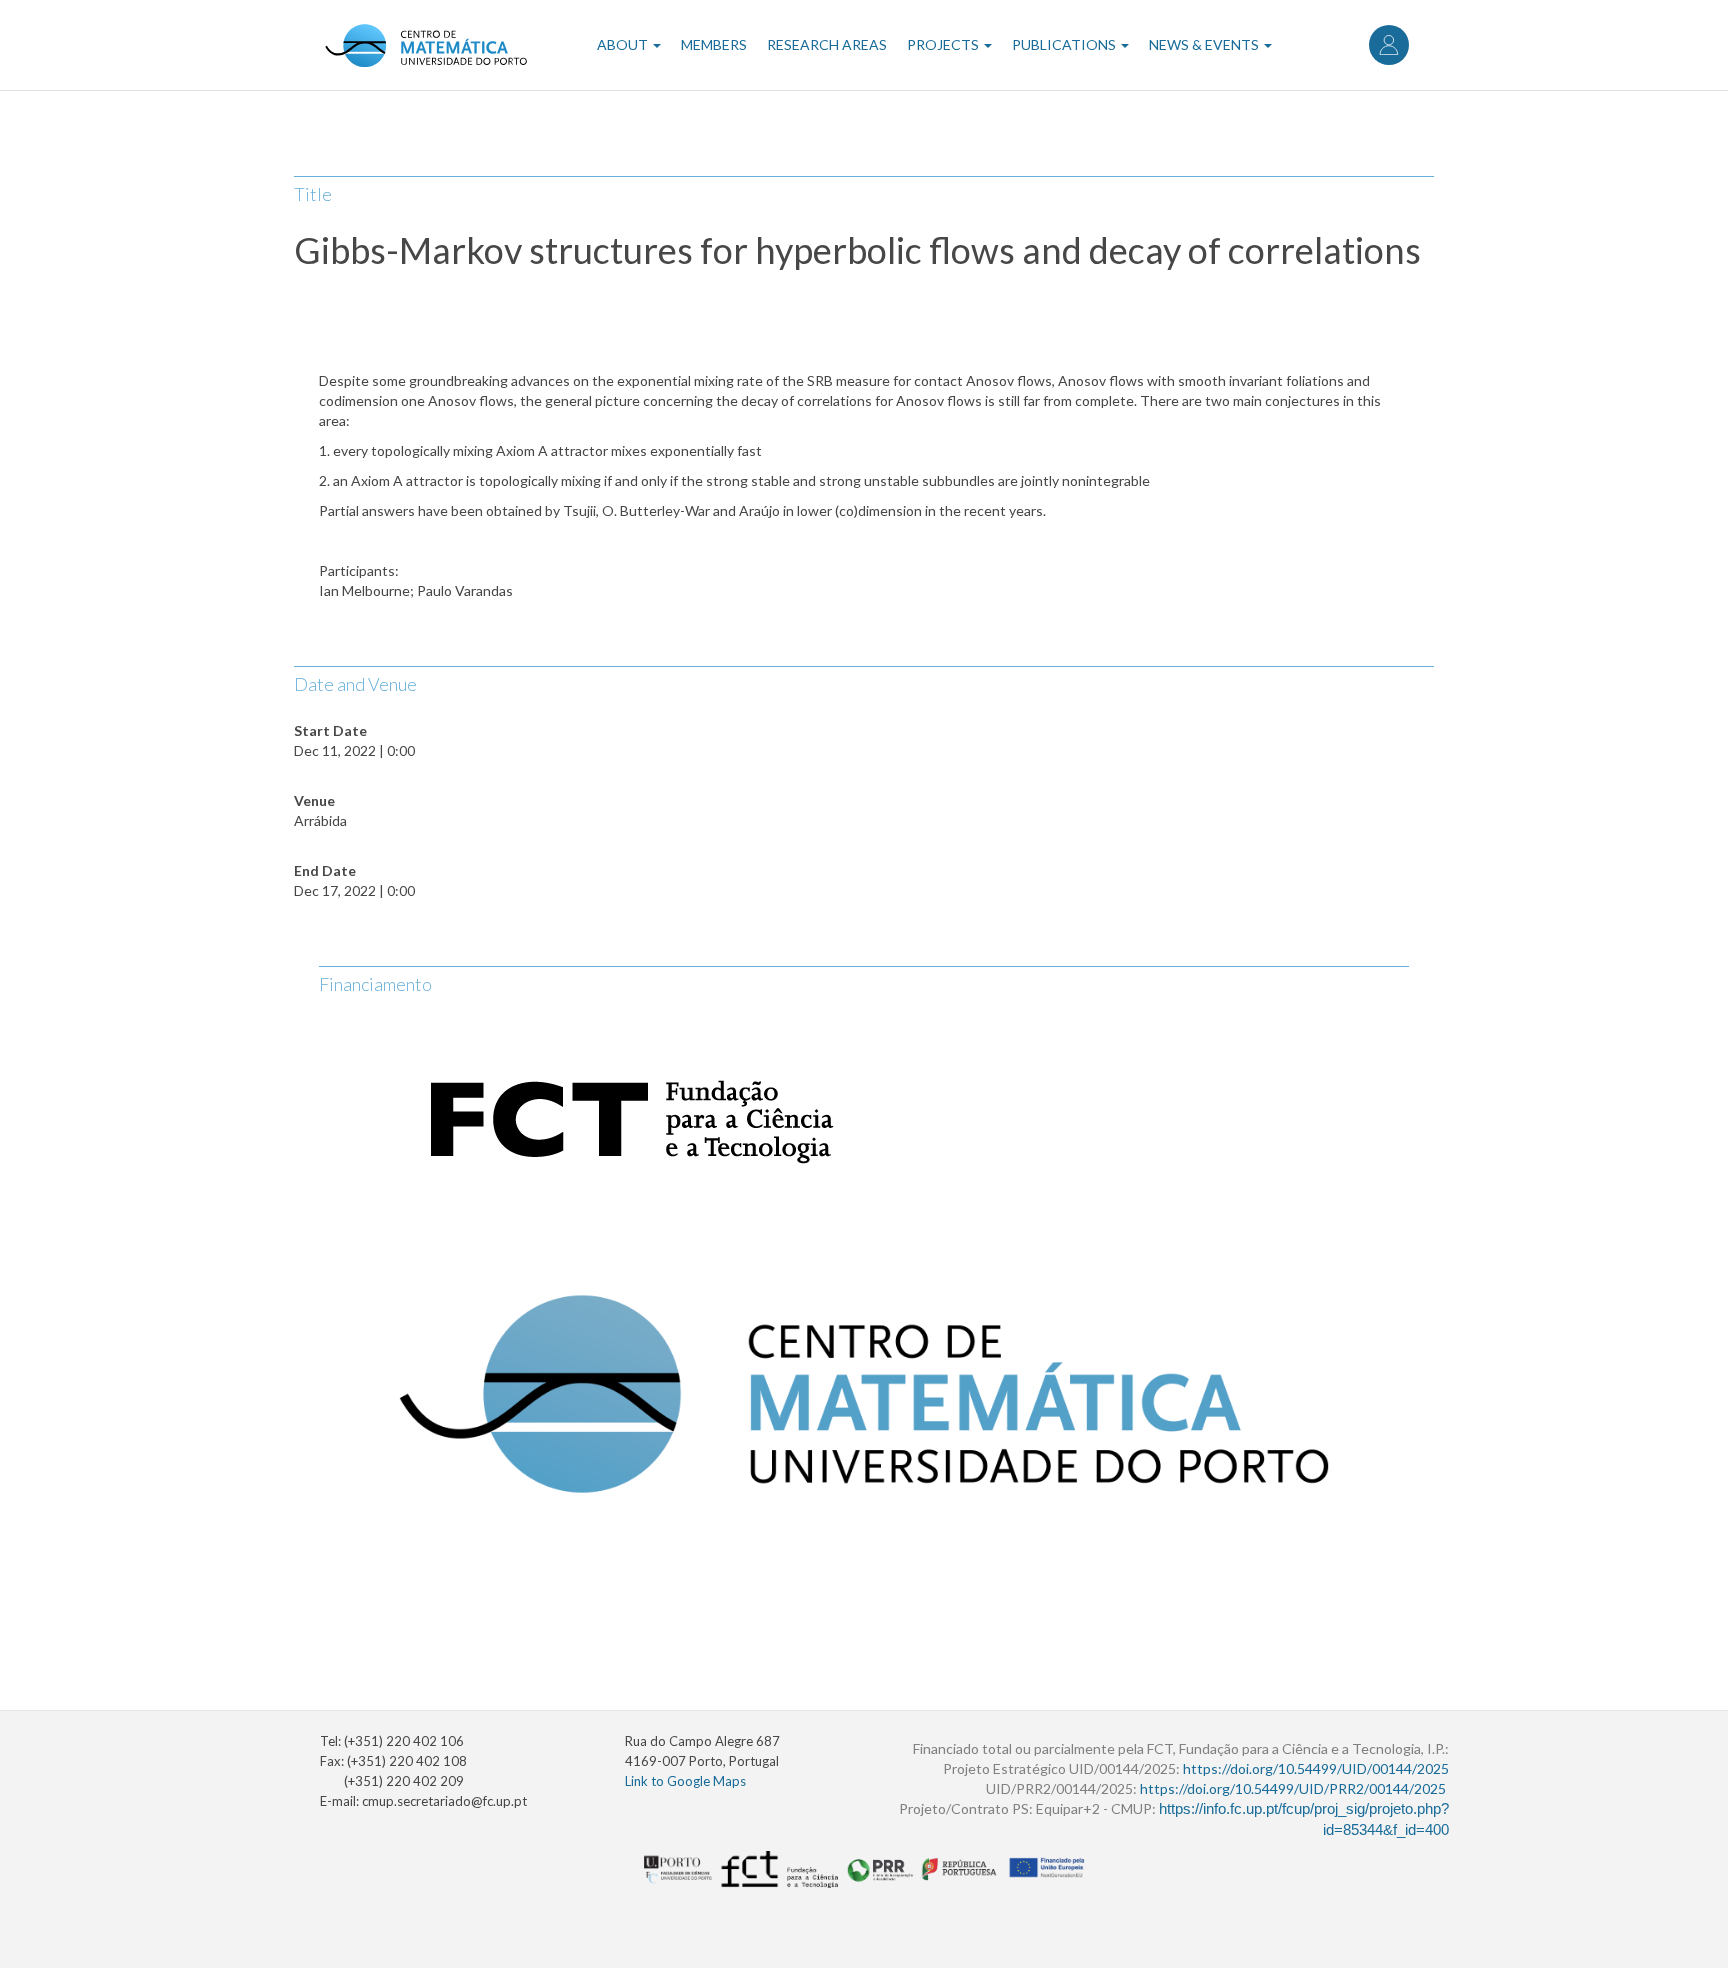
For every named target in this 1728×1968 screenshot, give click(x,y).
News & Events (1205, 44)
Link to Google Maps (685, 1781)
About (624, 44)
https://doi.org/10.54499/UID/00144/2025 (1316, 1768)
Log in (1389, 45)
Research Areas (827, 44)
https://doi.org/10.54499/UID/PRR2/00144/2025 (1293, 1788)
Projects (944, 44)
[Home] (425, 45)
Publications (1065, 44)
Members (714, 44)
